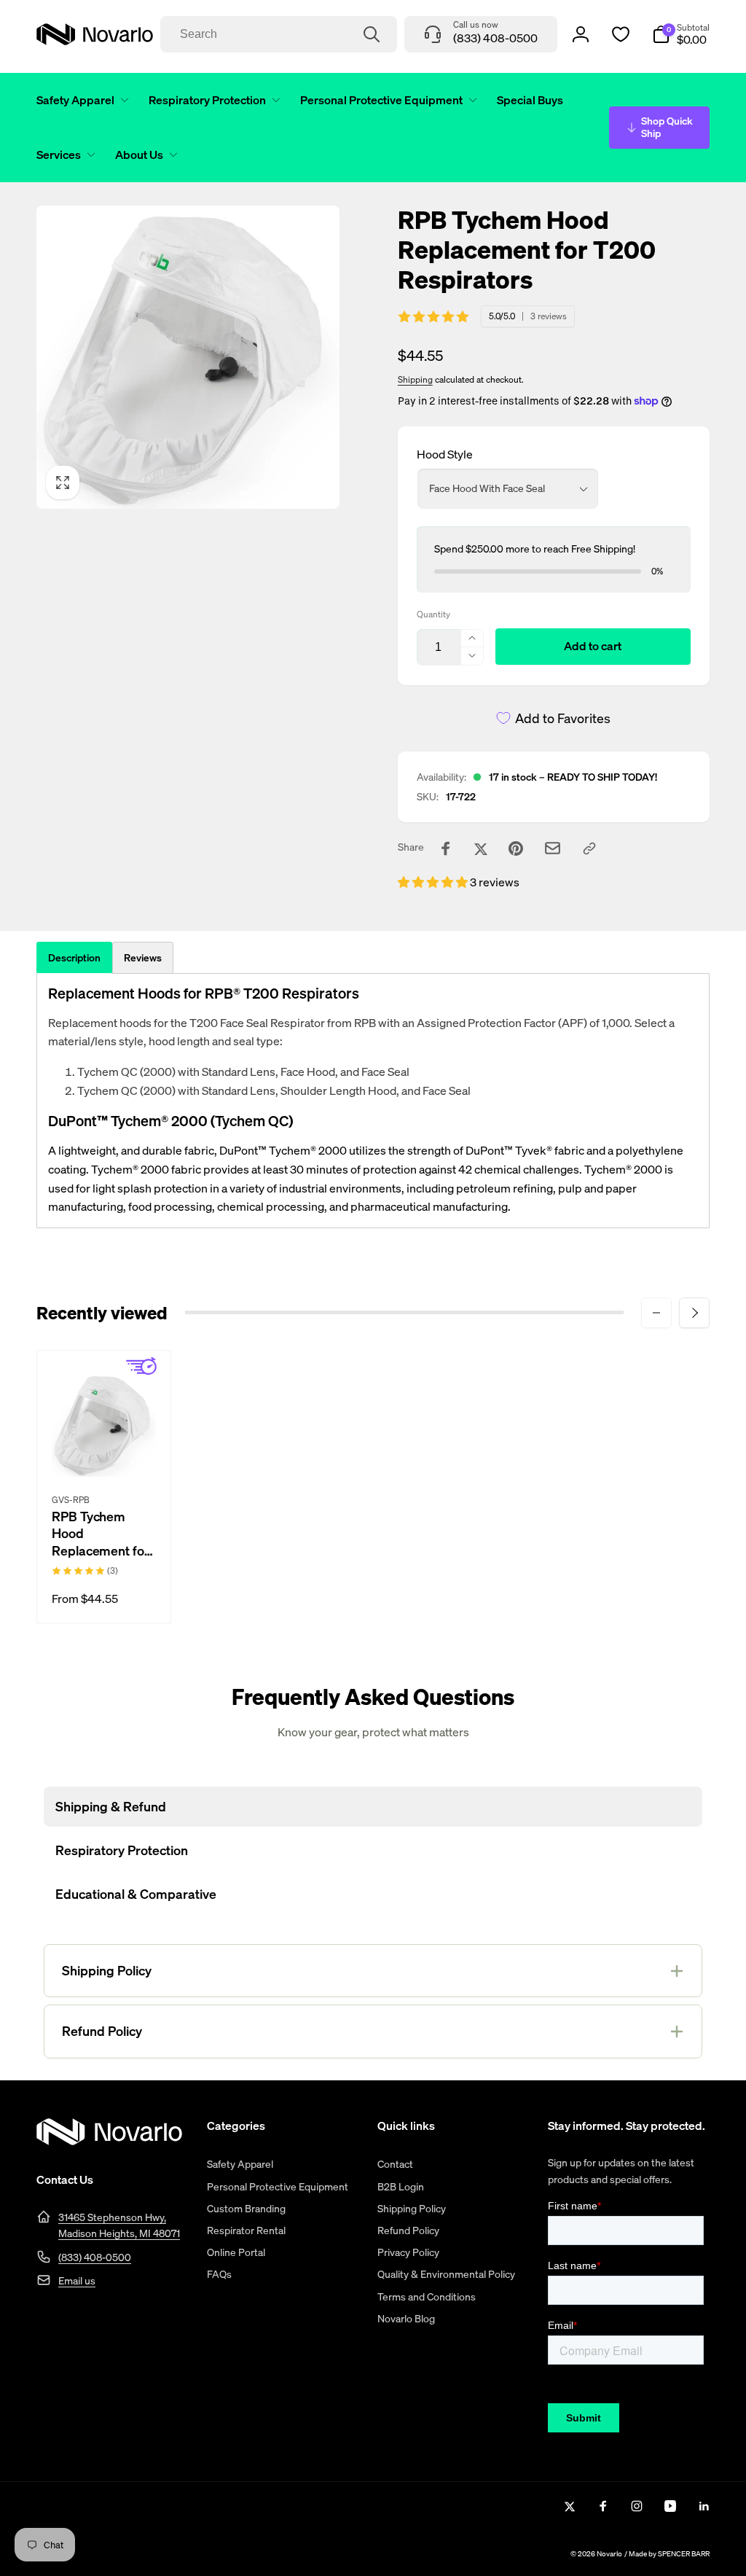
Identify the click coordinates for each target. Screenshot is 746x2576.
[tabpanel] (373, 1101)
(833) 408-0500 (95, 2257)
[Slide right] (694, 1313)
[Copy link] (589, 848)
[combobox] (279, 34)
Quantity (433, 614)
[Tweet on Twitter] (481, 848)
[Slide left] (656, 1313)
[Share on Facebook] (446, 848)
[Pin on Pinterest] (516, 848)
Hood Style (445, 454)
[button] (80, 100)
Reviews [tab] (143, 957)
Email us (77, 2280)
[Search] (372, 34)
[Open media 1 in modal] (188, 357)
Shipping (415, 379)
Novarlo (609, 2554)
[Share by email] (553, 848)
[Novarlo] (109, 2141)
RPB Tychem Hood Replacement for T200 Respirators (103, 1534)
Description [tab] (74, 957)
